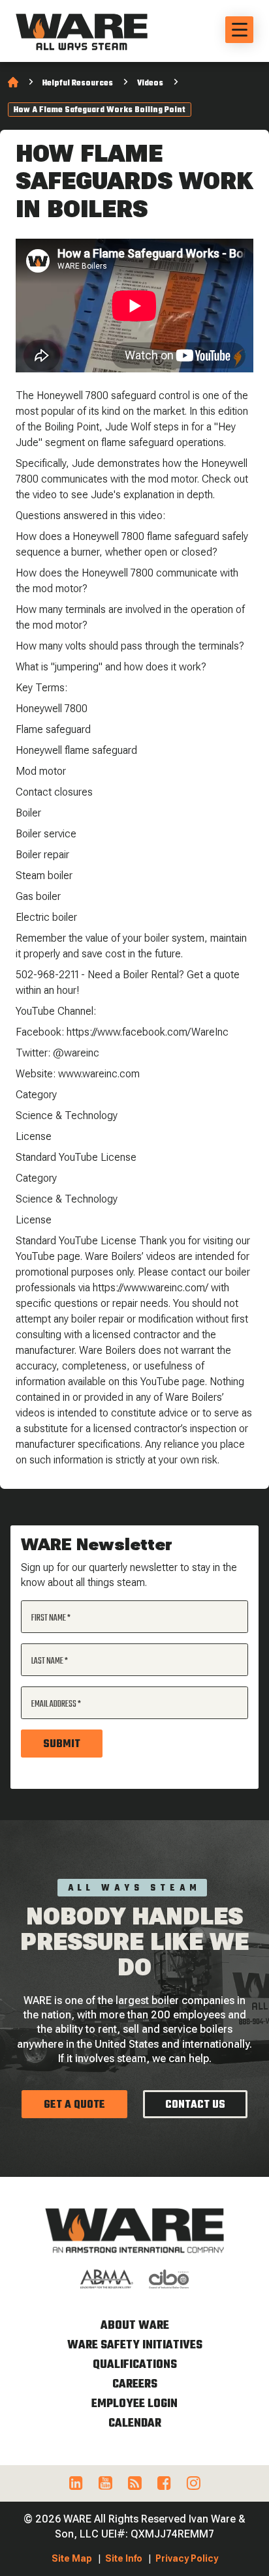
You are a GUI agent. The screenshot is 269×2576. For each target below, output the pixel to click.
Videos (150, 83)
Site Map (72, 2558)
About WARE (135, 2326)
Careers (135, 2385)
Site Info (124, 2558)
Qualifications (135, 2365)
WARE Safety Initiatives (135, 2345)
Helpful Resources (78, 83)
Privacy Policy (187, 2558)
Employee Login (134, 2404)
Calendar (135, 2424)
